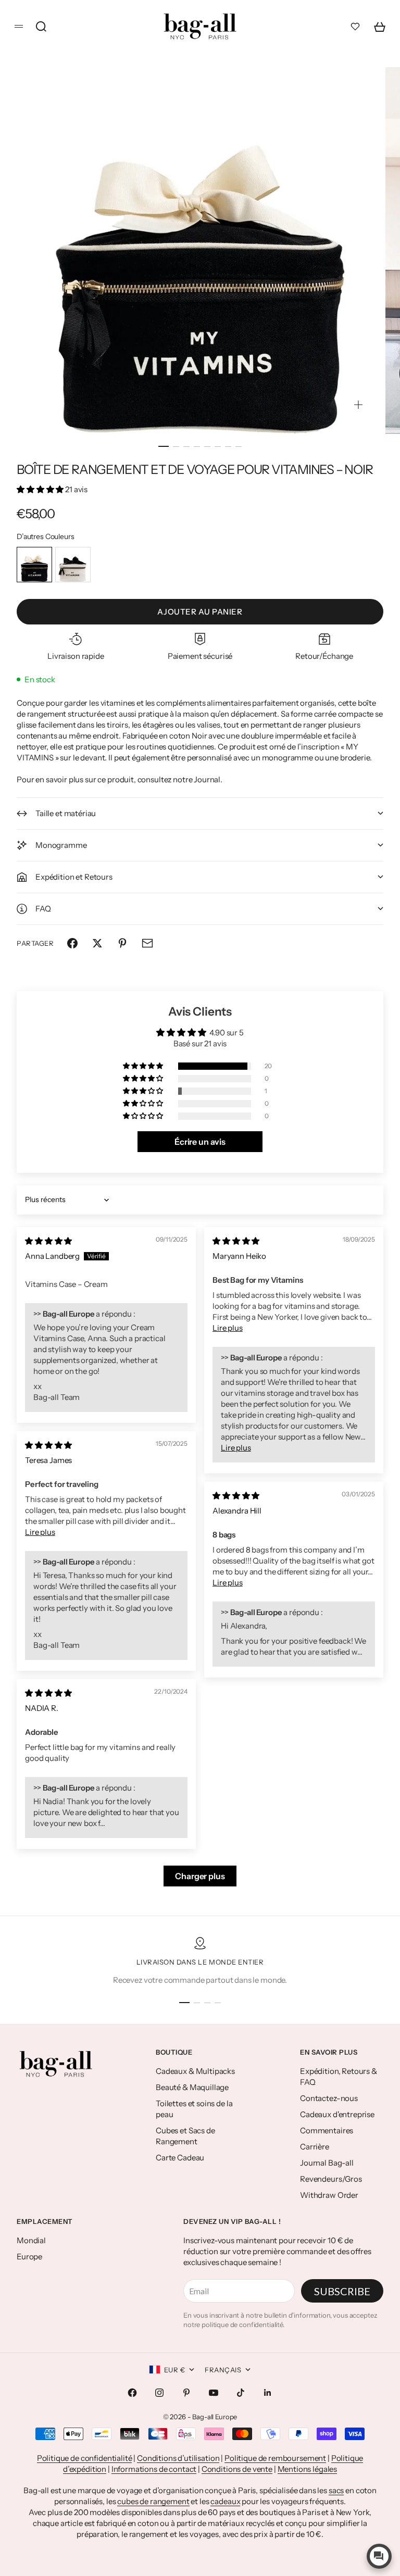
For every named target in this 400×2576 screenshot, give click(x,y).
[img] (48, 1241)
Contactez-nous (329, 2098)
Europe (29, 2256)
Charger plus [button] (200, 1876)
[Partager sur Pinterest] (122, 943)
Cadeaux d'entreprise (337, 2114)
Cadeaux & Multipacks (195, 2071)
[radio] (34, 565)
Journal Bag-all (327, 2163)
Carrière (315, 2147)
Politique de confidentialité (85, 2458)
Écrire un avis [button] (200, 1142)
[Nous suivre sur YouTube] (214, 2393)
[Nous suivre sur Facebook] (132, 2393)
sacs (336, 2490)
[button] (41, 489)
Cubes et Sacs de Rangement (185, 2136)
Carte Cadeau (180, 2158)
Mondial (31, 2240)
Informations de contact (154, 2469)
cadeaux (225, 2501)
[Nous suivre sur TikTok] (241, 2393)
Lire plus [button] (228, 1328)
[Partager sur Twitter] (97, 943)
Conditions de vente (237, 2469)
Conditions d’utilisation (178, 2458)
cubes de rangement (153, 2501)
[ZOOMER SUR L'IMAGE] (358, 404)
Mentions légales (308, 2469)
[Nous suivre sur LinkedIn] (268, 2393)
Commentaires (327, 2130)
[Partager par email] (147, 943)
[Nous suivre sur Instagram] (159, 2393)
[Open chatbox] (379, 2556)
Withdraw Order (329, 2195)
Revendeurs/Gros (331, 2179)
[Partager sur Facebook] (72, 943)
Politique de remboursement (275, 2458)
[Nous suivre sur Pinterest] (186, 2393)
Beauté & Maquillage (192, 2087)
